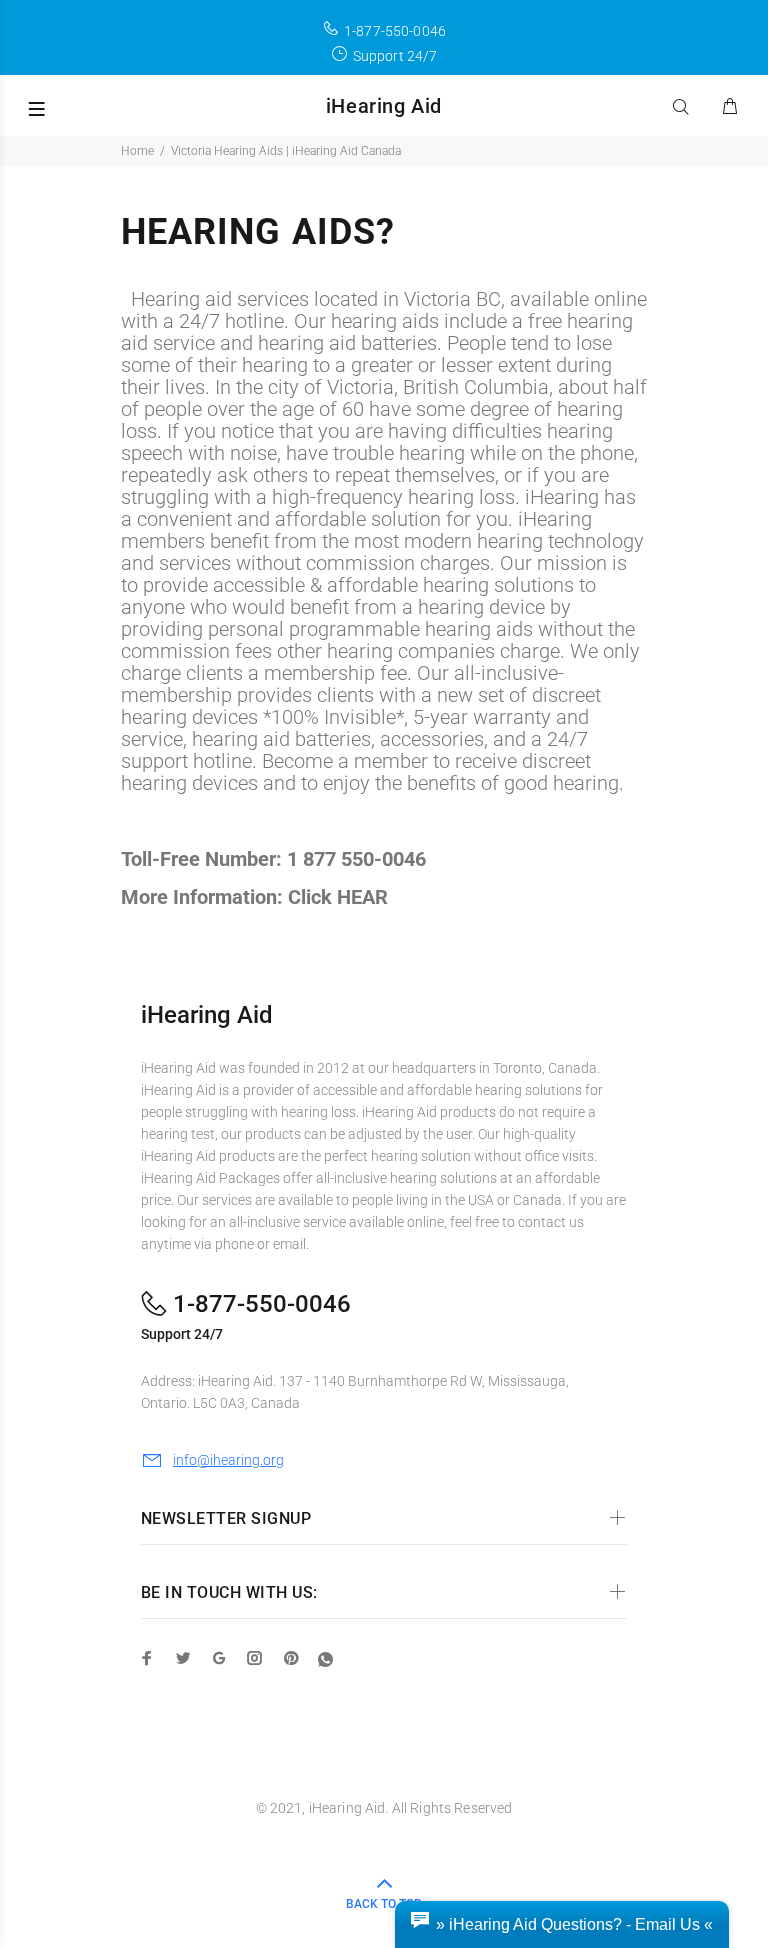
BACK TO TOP (384, 1904)
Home (137, 151)
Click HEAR (338, 897)
